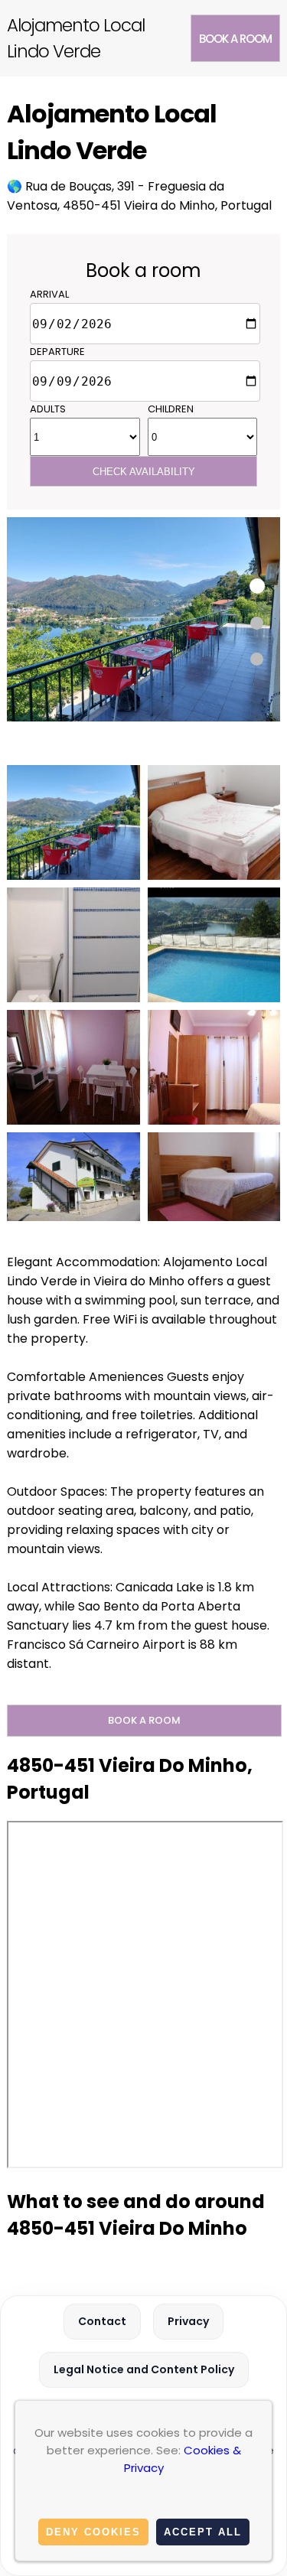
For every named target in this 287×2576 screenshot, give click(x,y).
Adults (48, 409)
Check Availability (144, 472)
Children (171, 409)
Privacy (188, 2321)
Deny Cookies (93, 2532)
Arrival (49, 294)
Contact (102, 2321)
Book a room (235, 39)
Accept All (203, 2532)
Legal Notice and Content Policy (144, 2369)
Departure (57, 352)
